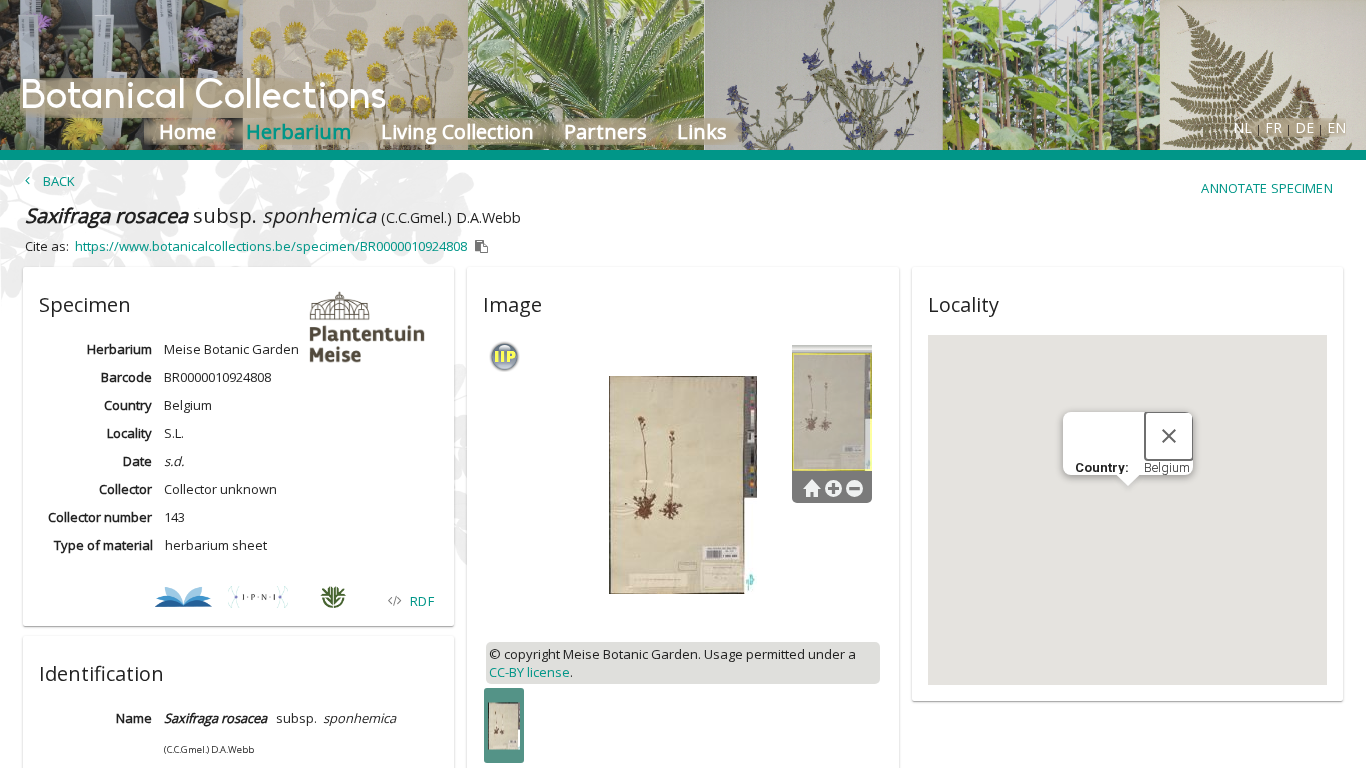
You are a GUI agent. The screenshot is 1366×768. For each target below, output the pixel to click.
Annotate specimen (1266, 188)
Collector (125, 489)
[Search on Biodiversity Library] (183, 600)
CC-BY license (529, 672)
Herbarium (119, 349)
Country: (1103, 467)
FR (1273, 127)
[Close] (1169, 436)
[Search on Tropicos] (333, 600)
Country (128, 405)
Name (134, 718)
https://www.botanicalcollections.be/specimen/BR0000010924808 (271, 246)
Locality (129, 433)
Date (137, 461)
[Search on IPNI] (258, 600)
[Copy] (482, 247)
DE (1304, 127)
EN (1336, 127)
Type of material (103, 545)
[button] (238, 301)
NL (1242, 127)
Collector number (100, 517)
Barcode (126, 377)
